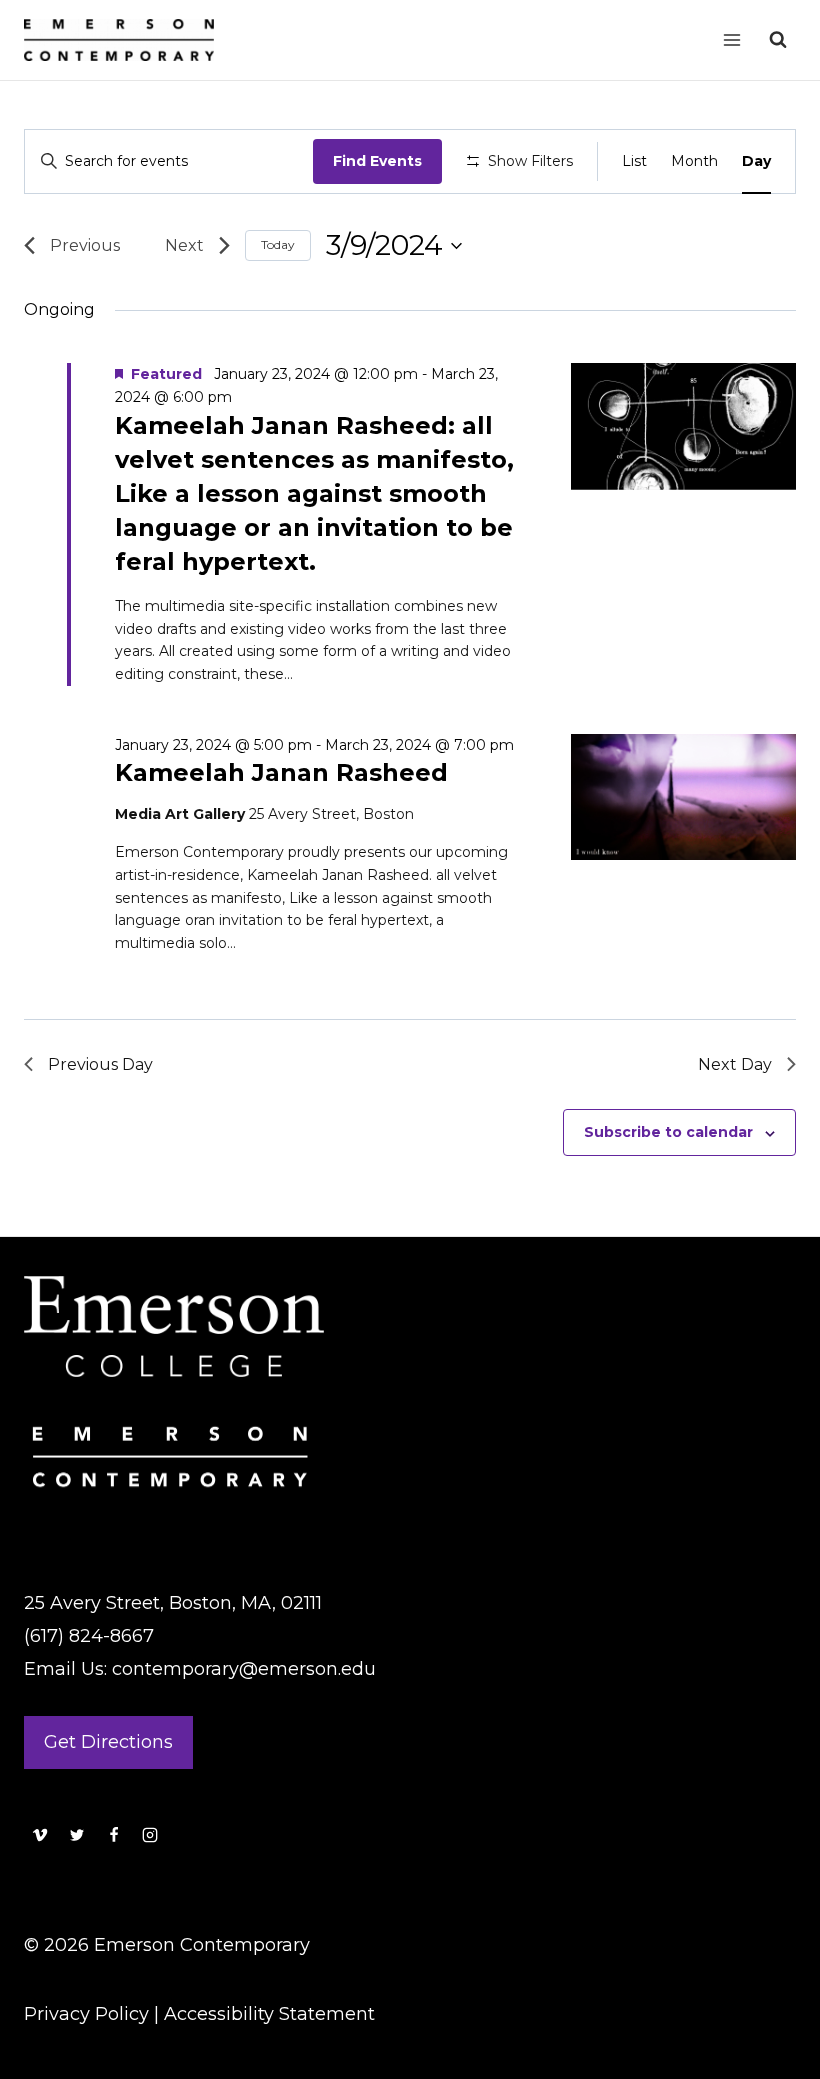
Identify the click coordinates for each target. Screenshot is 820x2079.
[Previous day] (79, 246)
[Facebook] (114, 1835)
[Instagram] (150, 1835)
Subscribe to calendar (668, 1132)
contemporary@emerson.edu (244, 1669)
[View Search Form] (778, 40)
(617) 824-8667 (89, 1636)
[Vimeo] (40, 1835)
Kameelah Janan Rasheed (281, 772)
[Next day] (190, 246)
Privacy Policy (86, 2014)
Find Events (377, 161)
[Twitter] (77, 1835)
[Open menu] (731, 39)
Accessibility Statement (269, 2014)
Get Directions (108, 1742)
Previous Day (100, 1064)
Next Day (735, 1064)
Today (278, 244)
